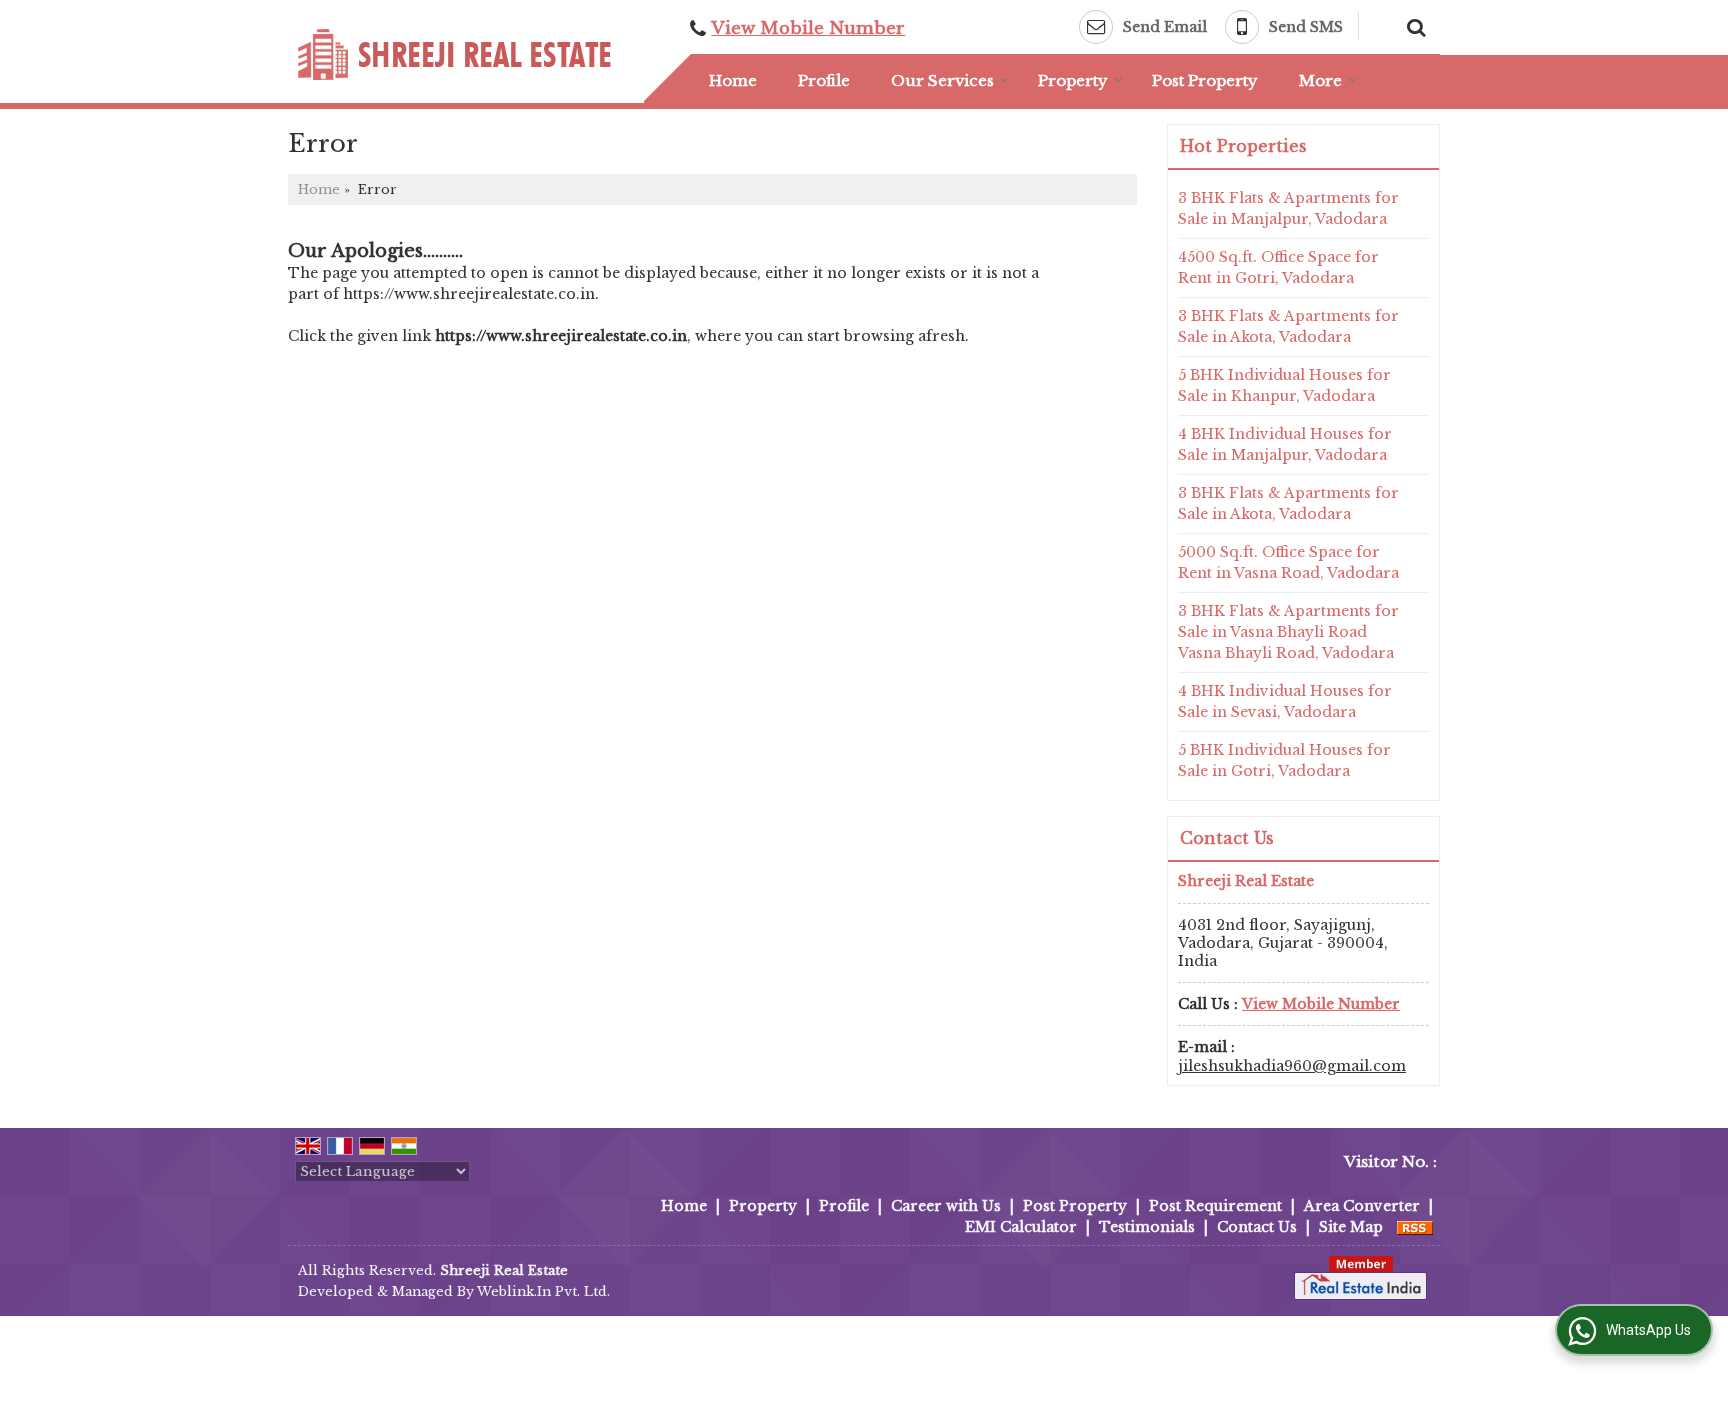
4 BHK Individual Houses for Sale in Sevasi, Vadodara (1285, 701)
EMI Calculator (1021, 1227)
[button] (808, 28)
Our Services (942, 80)
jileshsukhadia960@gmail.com (1292, 1066)
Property (1073, 80)
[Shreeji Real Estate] (454, 54)
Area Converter (1362, 1206)
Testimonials (1147, 1227)
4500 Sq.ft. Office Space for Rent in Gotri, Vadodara (1278, 267)
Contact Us (1257, 1227)
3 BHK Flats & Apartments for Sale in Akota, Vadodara (1288, 326)
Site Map (1351, 1227)
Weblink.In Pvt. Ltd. (543, 1291)
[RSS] (1415, 1227)
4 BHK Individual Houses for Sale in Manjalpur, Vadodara (1285, 444)
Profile (824, 80)
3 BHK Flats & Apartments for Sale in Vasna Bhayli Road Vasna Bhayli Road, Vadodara (1288, 632)
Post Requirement (1215, 1206)
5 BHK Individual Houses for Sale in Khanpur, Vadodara (1284, 385)
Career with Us (946, 1206)
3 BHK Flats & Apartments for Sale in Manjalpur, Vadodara (1288, 208)
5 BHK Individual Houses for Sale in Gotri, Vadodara (1284, 760)
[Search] (1413, 25)
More (1320, 80)
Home (733, 80)
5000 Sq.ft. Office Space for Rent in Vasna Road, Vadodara (1288, 562)
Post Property (1205, 80)
